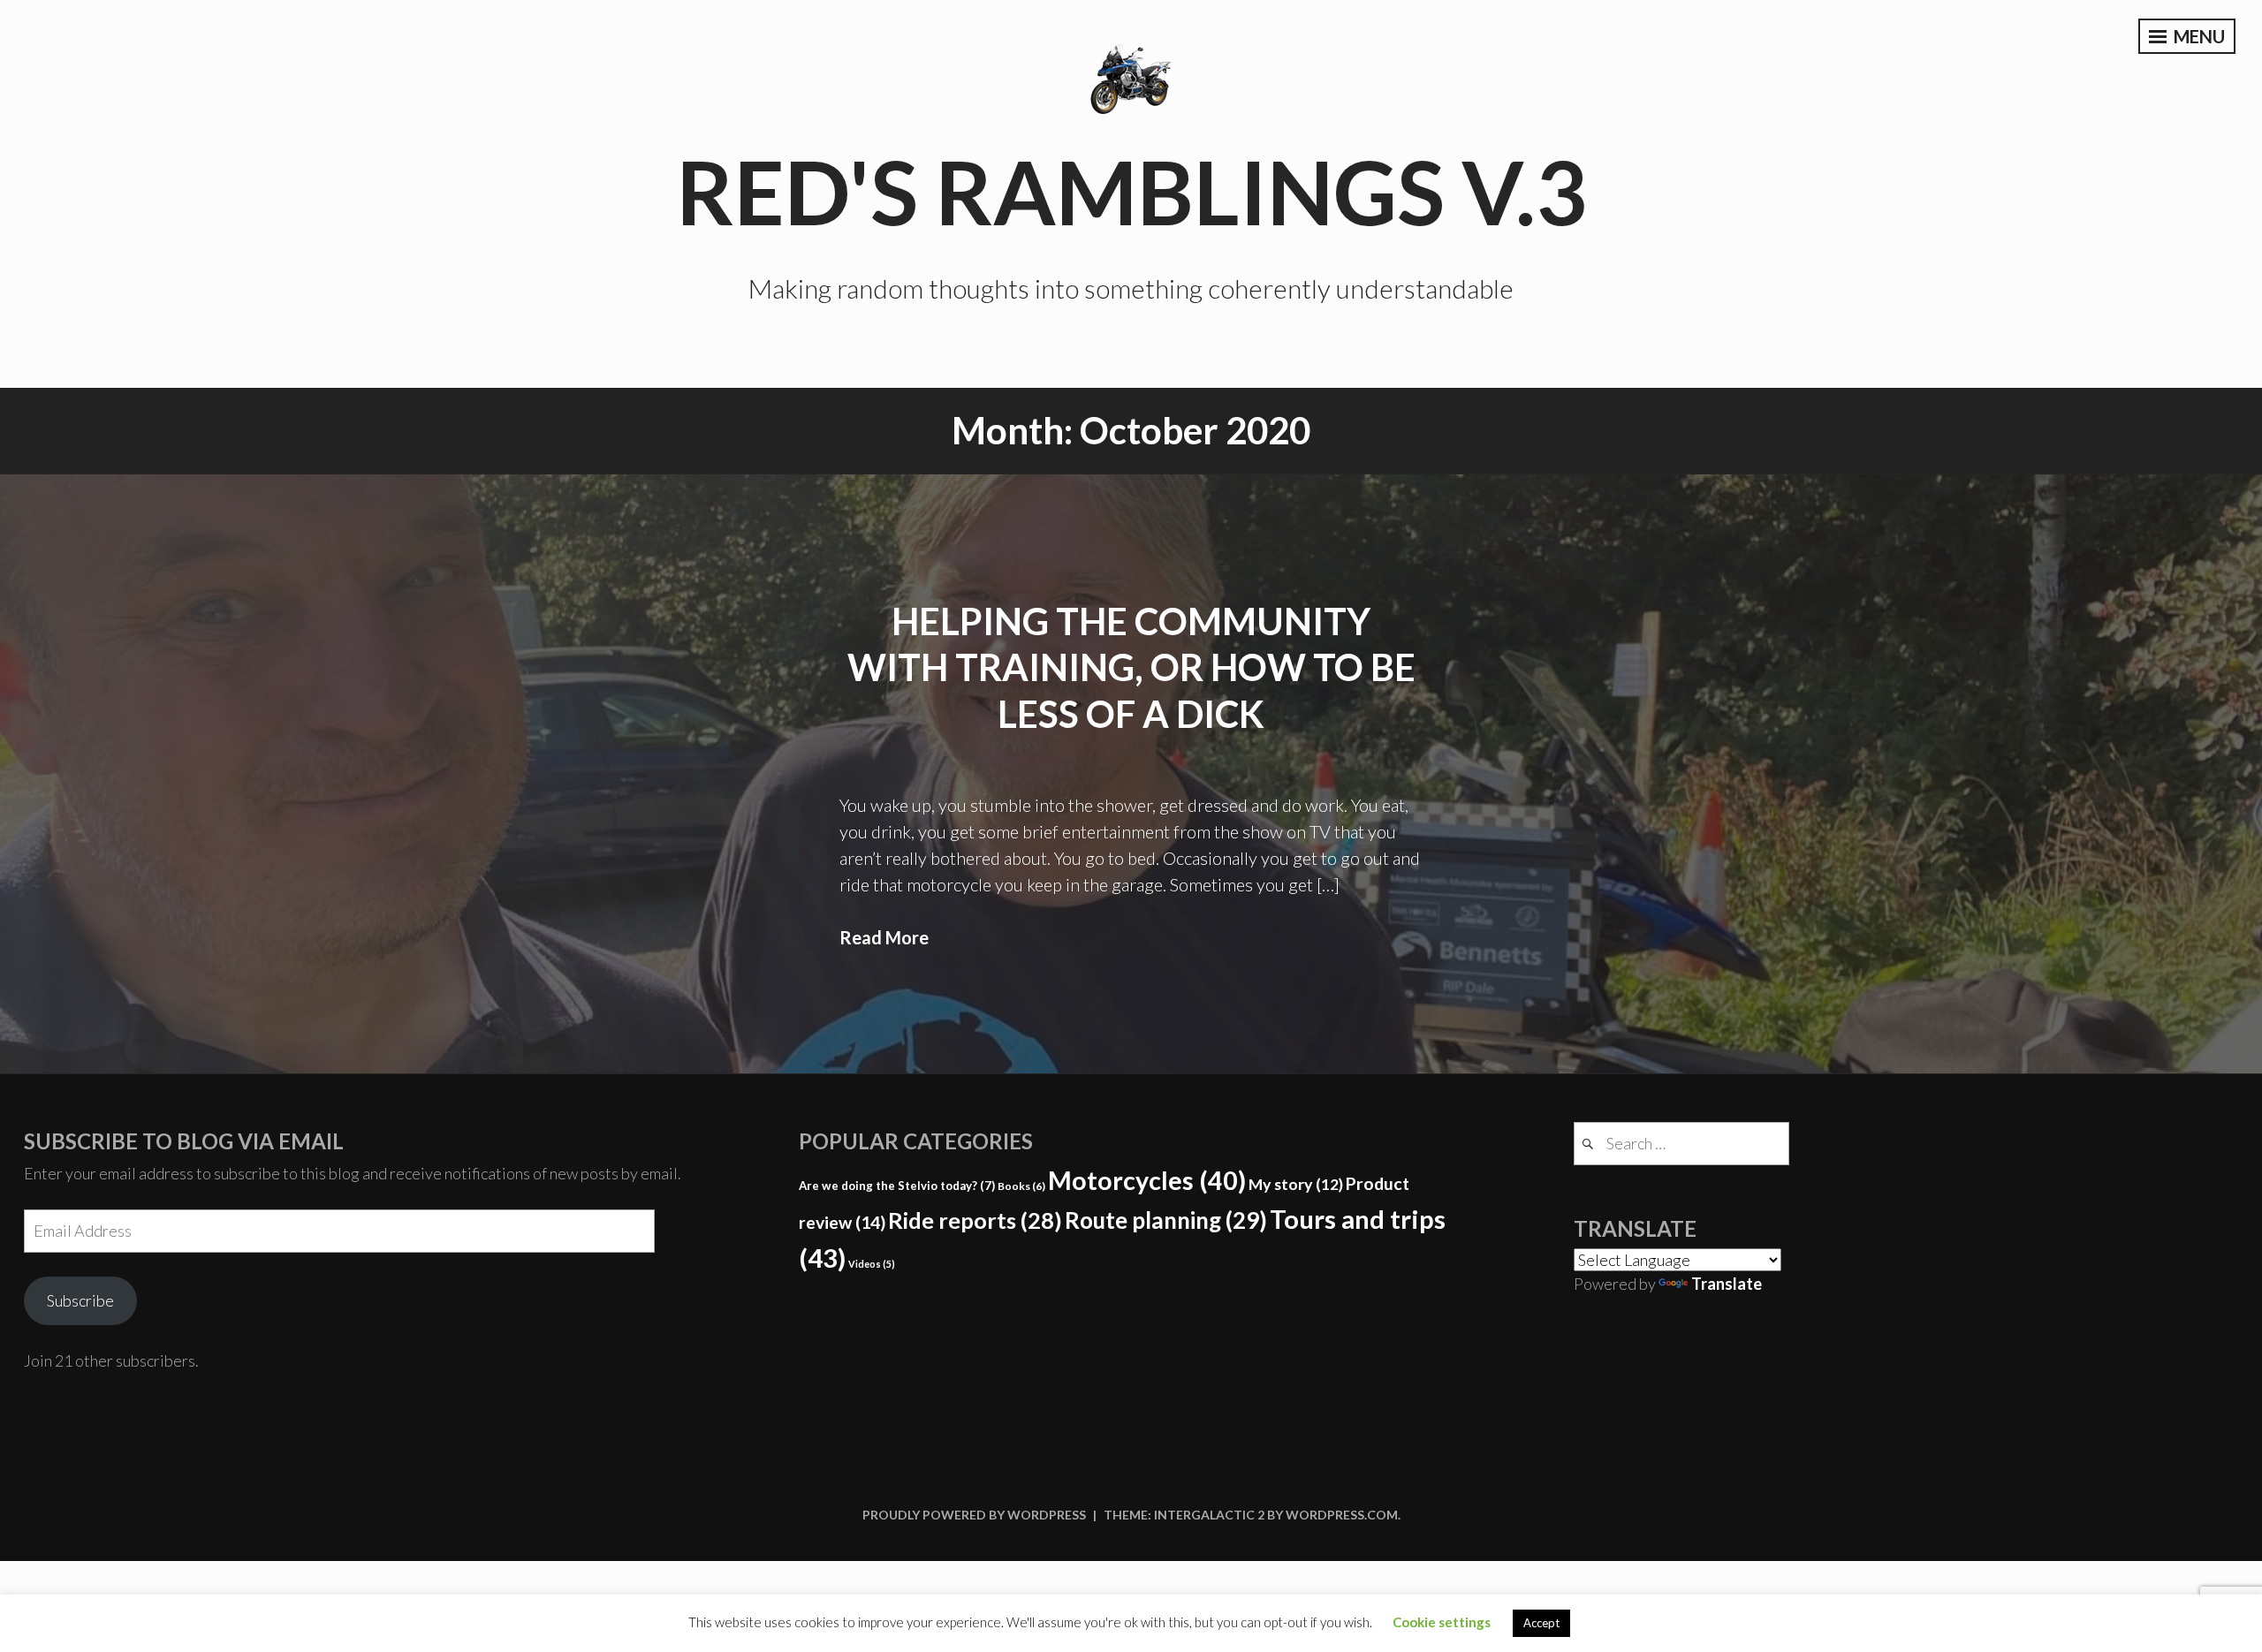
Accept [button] (1541, 1623)
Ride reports (975, 1220)
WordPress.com (1342, 1515)
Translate (1727, 1284)
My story (1296, 1184)
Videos (872, 1264)
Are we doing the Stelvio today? (897, 1186)
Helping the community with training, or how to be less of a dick (1131, 667)
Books (1021, 1186)
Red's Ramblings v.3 (1131, 191)
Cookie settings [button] (1442, 1622)
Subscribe (80, 1300)
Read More (884, 937)
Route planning (1166, 1220)
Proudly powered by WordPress (974, 1515)
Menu (2197, 36)
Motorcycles (1147, 1180)
